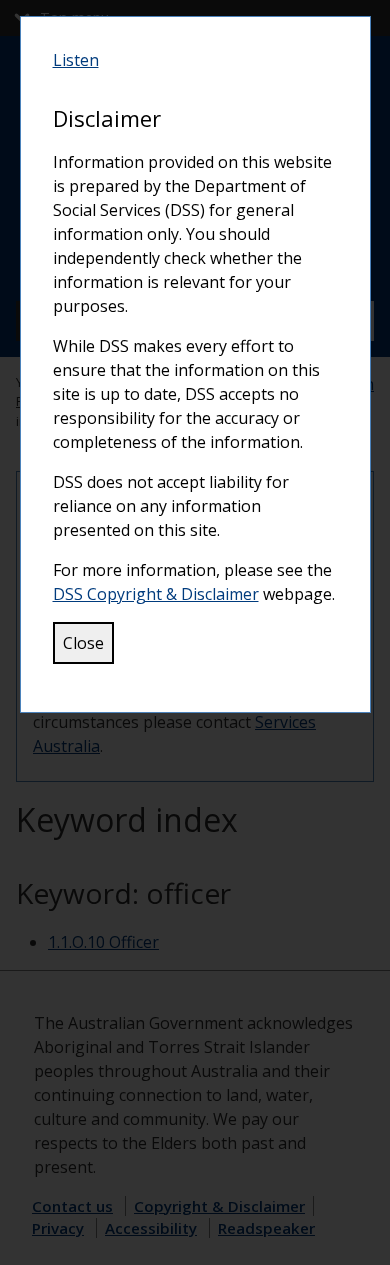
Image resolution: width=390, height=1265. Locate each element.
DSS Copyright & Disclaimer (156, 594)
